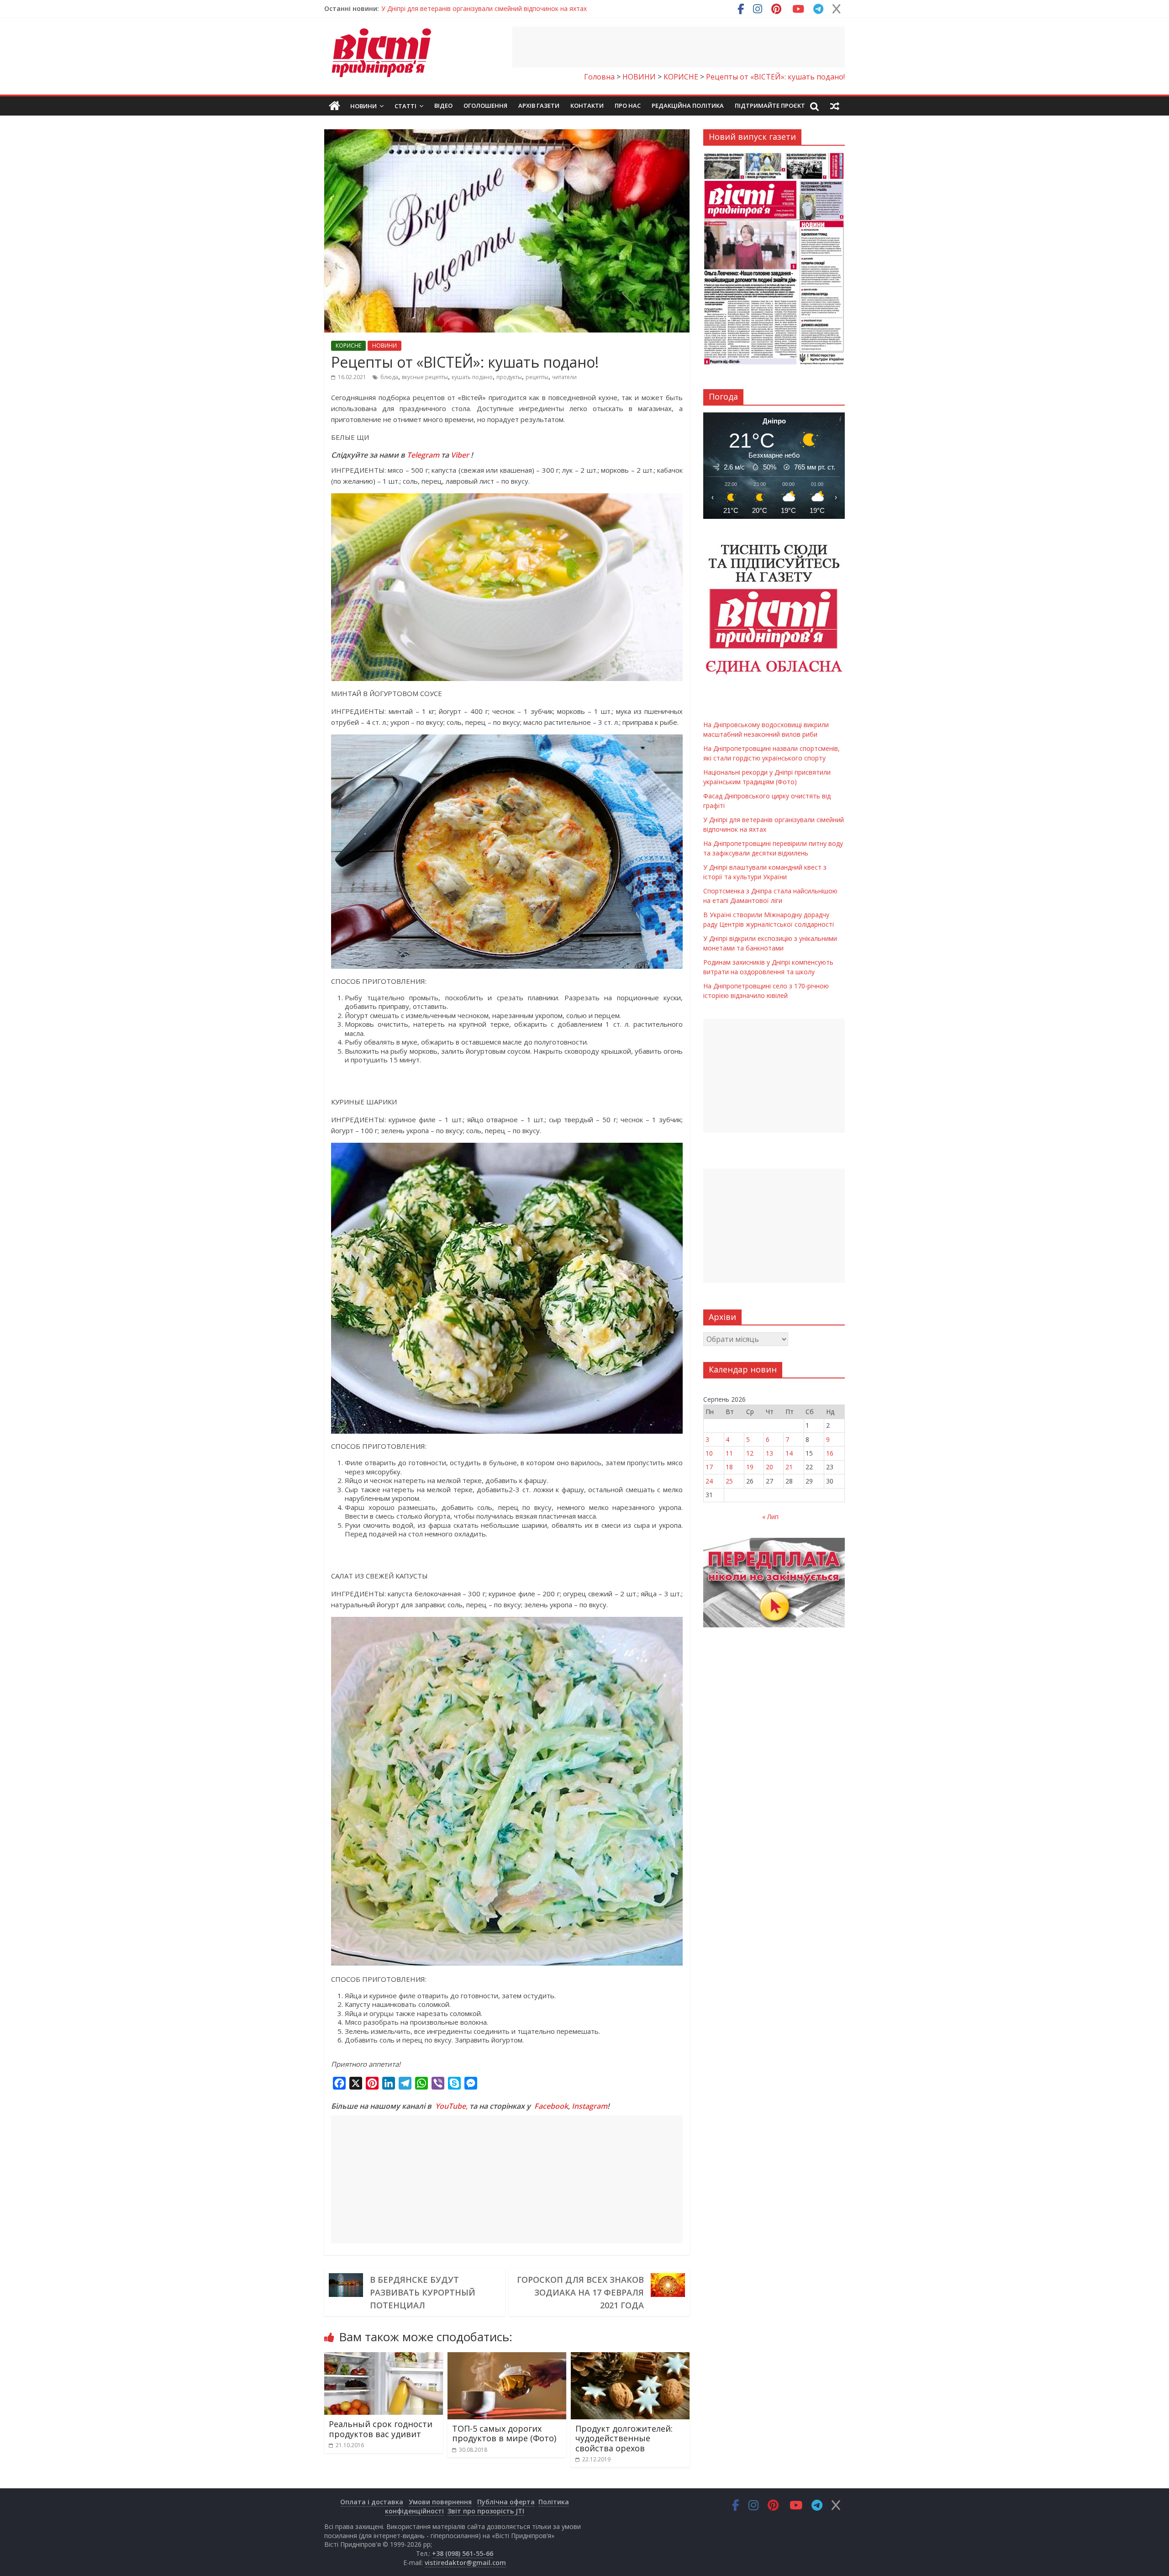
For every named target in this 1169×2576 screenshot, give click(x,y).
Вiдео (443, 106)
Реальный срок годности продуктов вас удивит (381, 2429)
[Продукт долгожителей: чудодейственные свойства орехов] (630, 2358)
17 (709, 1467)
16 (830, 1453)
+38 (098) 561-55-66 (463, 2553)
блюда (389, 377)
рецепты (537, 377)
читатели (564, 377)
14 (789, 1453)
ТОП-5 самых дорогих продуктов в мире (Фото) (504, 2433)
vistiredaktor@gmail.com (465, 2563)
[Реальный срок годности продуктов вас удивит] (384, 2358)
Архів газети (539, 106)
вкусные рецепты (425, 377)
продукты (509, 377)
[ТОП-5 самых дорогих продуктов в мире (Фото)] (507, 2358)
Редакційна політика (688, 106)
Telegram (423, 455)
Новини (363, 106)
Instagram (590, 2106)
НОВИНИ (384, 346)
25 (729, 1481)
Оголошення (485, 106)
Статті (405, 106)
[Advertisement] (679, 47)
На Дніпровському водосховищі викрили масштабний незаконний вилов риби (502, 8)
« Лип (770, 1517)
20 (769, 1467)
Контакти (587, 106)
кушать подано (472, 377)
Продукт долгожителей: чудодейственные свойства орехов (624, 2438)
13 (769, 1453)
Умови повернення (440, 2502)
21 (789, 1467)
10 (709, 1453)
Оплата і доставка (372, 2502)
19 (750, 1467)
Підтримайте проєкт (770, 106)
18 (729, 1467)
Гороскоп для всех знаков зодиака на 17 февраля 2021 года (580, 2292)
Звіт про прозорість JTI (486, 2511)
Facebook (551, 2106)
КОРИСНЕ (348, 346)
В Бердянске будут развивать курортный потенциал (423, 2292)
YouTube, (451, 2106)
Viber (460, 455)
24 (709, 1481)
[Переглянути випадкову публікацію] (835, 106)
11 (729, 1453)
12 (750, 1453)
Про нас (628, 106)
